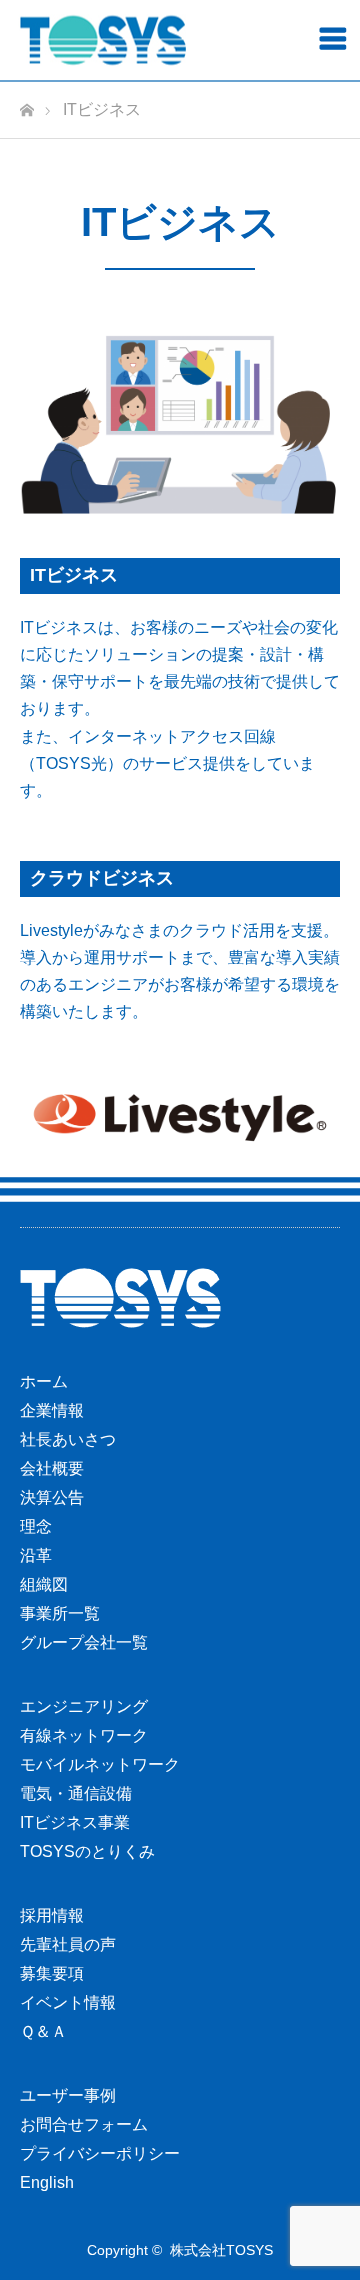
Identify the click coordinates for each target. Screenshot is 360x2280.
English (47, 2182)
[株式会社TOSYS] (103, 40)
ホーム (44, 1381)
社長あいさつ (68, 1439)
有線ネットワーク (84, 1735)
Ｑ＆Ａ (43, 2031)
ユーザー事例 (68, 2095)
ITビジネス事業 (75, 1822)
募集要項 (52, 1973)
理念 (36, 1526)
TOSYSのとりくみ (87, 1851)
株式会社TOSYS (221, 2250)
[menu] (332, 38)
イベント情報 (68, 2002)
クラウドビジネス (102, 878)
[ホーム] (26, 104)
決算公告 (52, 1497)
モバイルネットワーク (100, 1764)
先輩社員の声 (68, 1944)
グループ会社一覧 (84, 1642)
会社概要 (52, 1468)
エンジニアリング (84, 1706)
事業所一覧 (60, 1613)
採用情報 (52, 1915)
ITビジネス (74, 575)
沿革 (36, 1555)
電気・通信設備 (76, 1793)
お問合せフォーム (84, 2124)
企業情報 (52, 1410)
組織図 (44, 1584)
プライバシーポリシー (100, 2153)
